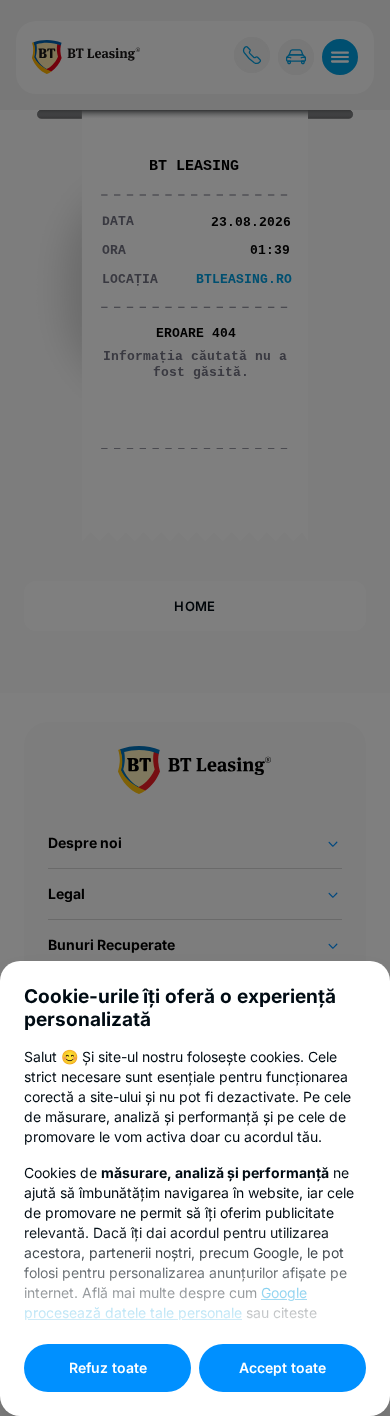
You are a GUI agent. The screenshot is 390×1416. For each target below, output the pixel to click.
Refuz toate (108, 1367)
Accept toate (282, 1367)
